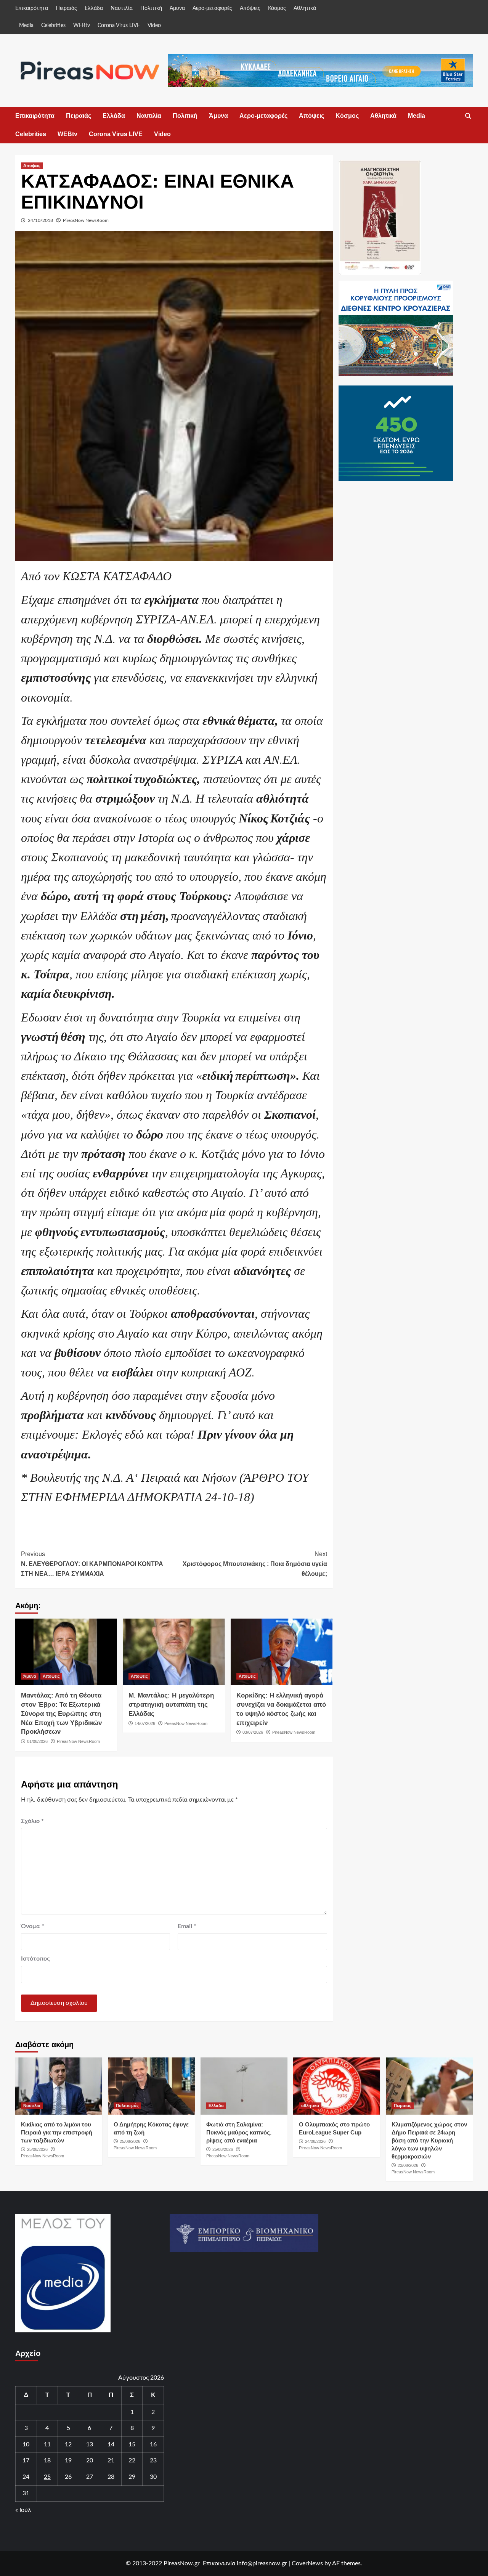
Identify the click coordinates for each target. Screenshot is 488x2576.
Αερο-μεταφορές (212, 8)
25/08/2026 (37, 2149)
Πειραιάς (66, 8)
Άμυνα (177, 8)
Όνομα (33, 1926)
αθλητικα (310, 2105)
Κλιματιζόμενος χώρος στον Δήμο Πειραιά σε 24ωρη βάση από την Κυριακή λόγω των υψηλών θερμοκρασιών (429, 2140)
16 (153, 2444)
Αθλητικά (305, 8)
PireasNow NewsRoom (86, 220)
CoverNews (307, 2563)
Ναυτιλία (122, 8)
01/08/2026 (37, 1741)
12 (68, 2444)
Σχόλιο (32, 1821)
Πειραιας (403, 2105)
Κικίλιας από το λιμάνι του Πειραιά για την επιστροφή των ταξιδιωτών (57, 2132)
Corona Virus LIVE (119, 26)
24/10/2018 (40, 220)
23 (153, 2460)
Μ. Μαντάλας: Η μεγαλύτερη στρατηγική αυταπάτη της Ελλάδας (171, 1705)
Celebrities (53, 26)
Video (154, 26)
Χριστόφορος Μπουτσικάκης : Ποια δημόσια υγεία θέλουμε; (255, 1564)
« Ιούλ (23, 2510)
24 (26, 2477)
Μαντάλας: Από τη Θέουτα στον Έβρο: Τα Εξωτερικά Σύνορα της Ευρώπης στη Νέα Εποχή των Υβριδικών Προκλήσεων (61, 1714)
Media (26, 26)
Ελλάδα (94, 8)
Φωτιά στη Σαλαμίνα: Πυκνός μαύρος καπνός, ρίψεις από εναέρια (239, 2132)
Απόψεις (250, 8)
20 (90, 2460)
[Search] (468, 116)
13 (90, 2444)
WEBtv (82, 26)
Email (187, 1926)
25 (47, 2477)
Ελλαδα (216, 2105)
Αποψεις (32, 165)
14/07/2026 (145, 1723)
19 (68, 2460)
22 (132, 2460)
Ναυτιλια (32, 2105)
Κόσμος (277, 8)
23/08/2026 (408, 2165)
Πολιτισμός (127, 2105)
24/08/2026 (315, 2141)
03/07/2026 (253, 1732)
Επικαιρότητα (32, 8)
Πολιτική (151, 8)
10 (26, 2444)
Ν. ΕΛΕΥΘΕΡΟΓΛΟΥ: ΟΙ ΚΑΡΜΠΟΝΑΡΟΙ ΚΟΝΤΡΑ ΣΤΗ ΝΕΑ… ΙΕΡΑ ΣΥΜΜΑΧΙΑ (92, 1564)
